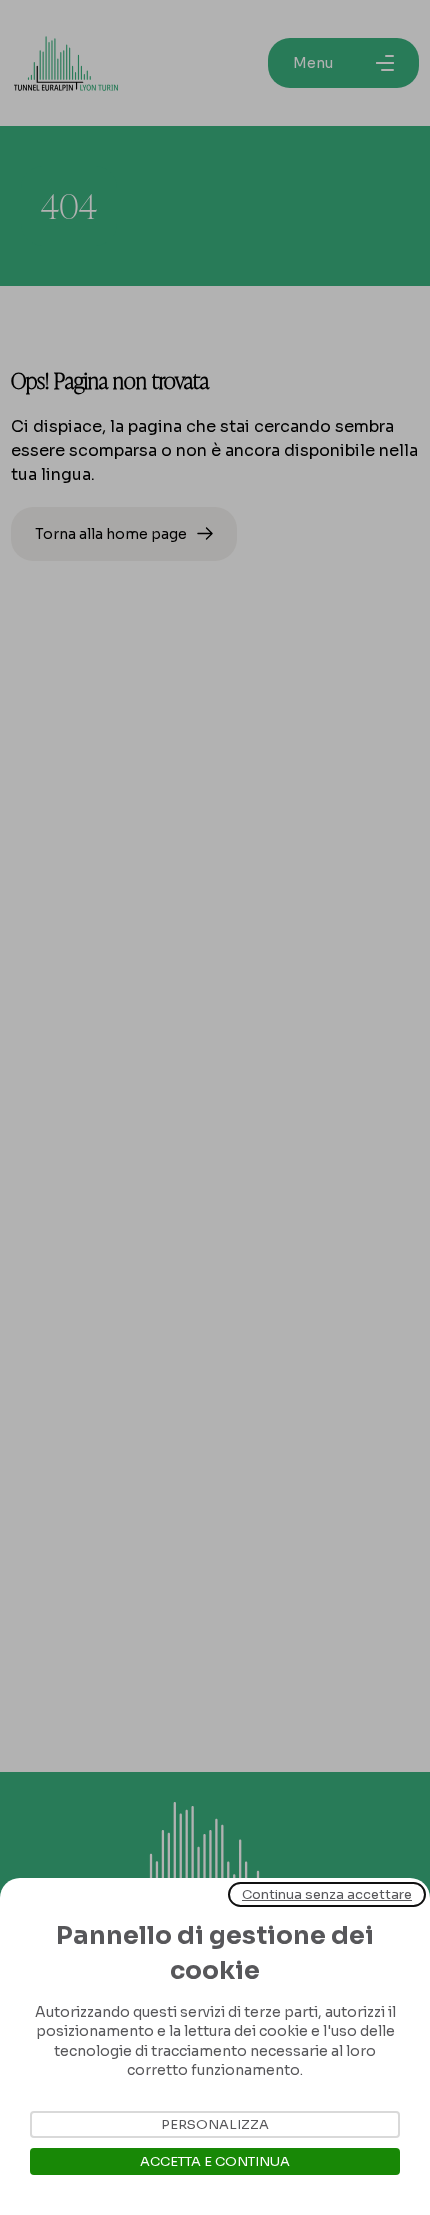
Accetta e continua (215, 2161)
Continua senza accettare (327, 1894)
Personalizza (215, 2124)
